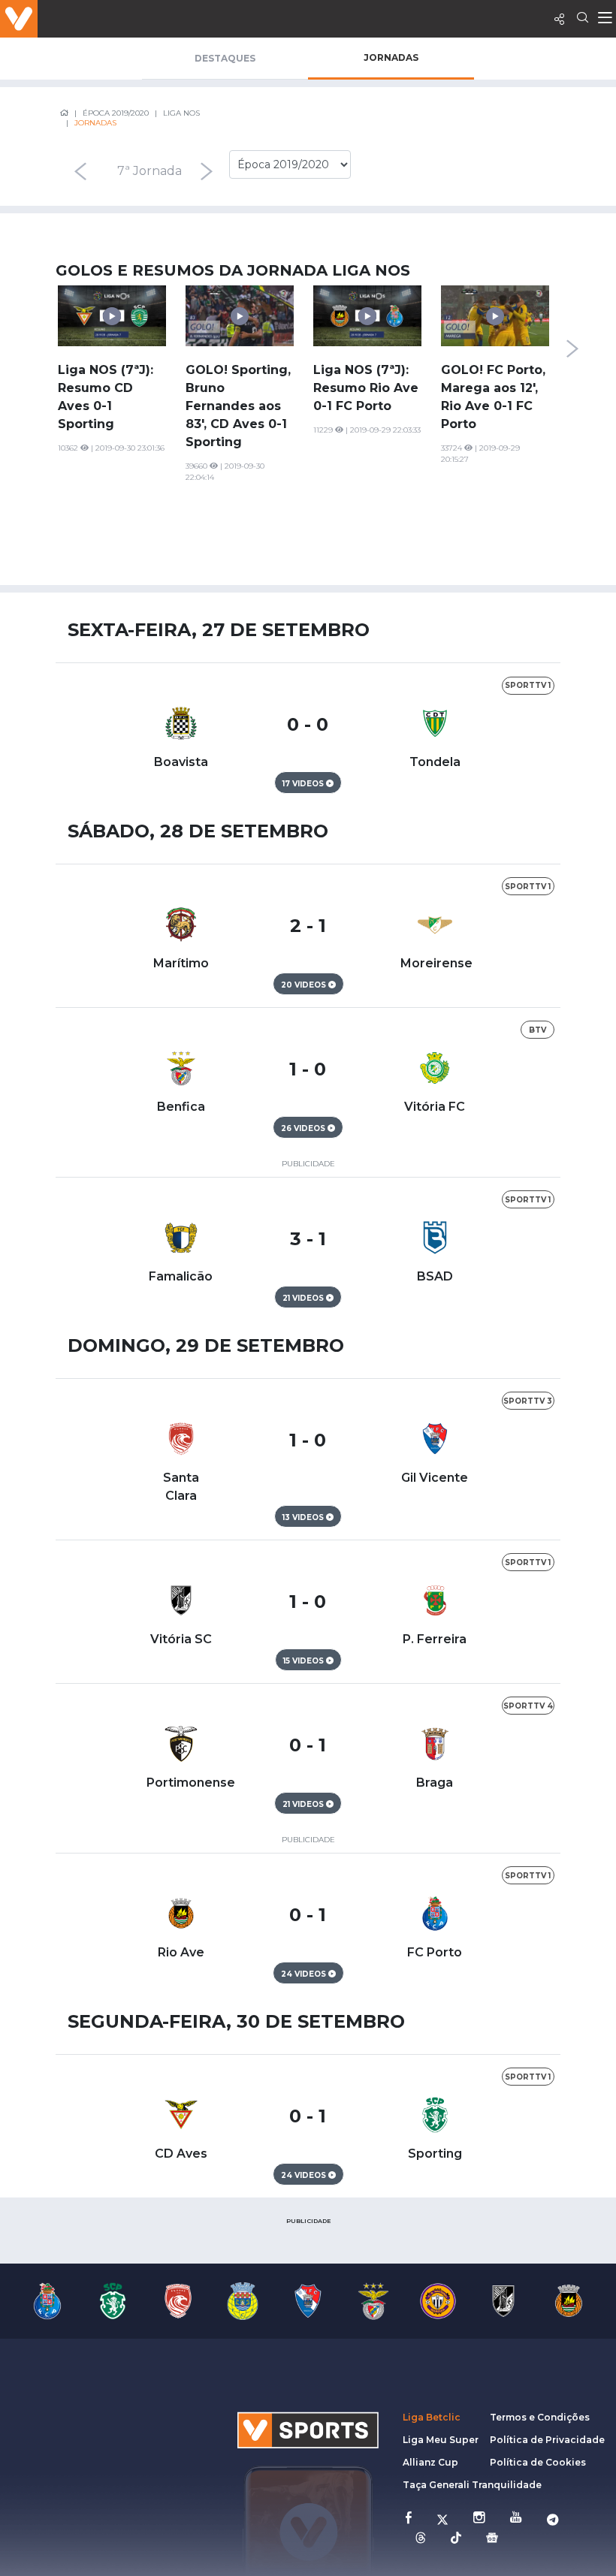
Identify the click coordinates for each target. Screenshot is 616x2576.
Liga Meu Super (441, 2440)
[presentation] (80, 171)
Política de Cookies (538, 2462)
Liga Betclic (432, 2417)
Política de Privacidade (547, 2440)
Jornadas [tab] (391, 57)
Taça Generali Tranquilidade (472, 2485)
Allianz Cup (430, 2462)
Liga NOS (181, 113)
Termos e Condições (540, 2417)
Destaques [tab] (225, 58)
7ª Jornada (149, 171)
